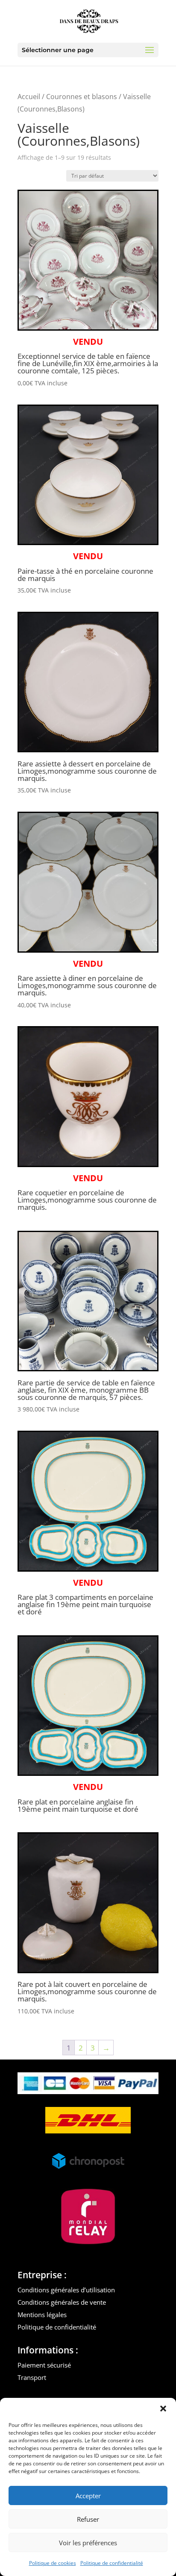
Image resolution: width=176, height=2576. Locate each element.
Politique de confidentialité (112, 2563)
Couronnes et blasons (82, 97)
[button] (163, 2409)
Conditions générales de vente (62, 2302)
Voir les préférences (88, 2543)
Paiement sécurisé (44, 2365)
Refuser (88, 2519)
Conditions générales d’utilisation (66, 2290)
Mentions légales (42, 2315)
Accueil (29, 97)
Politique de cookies (53, 2563)
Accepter (88, 2496)
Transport (32, 2377)
